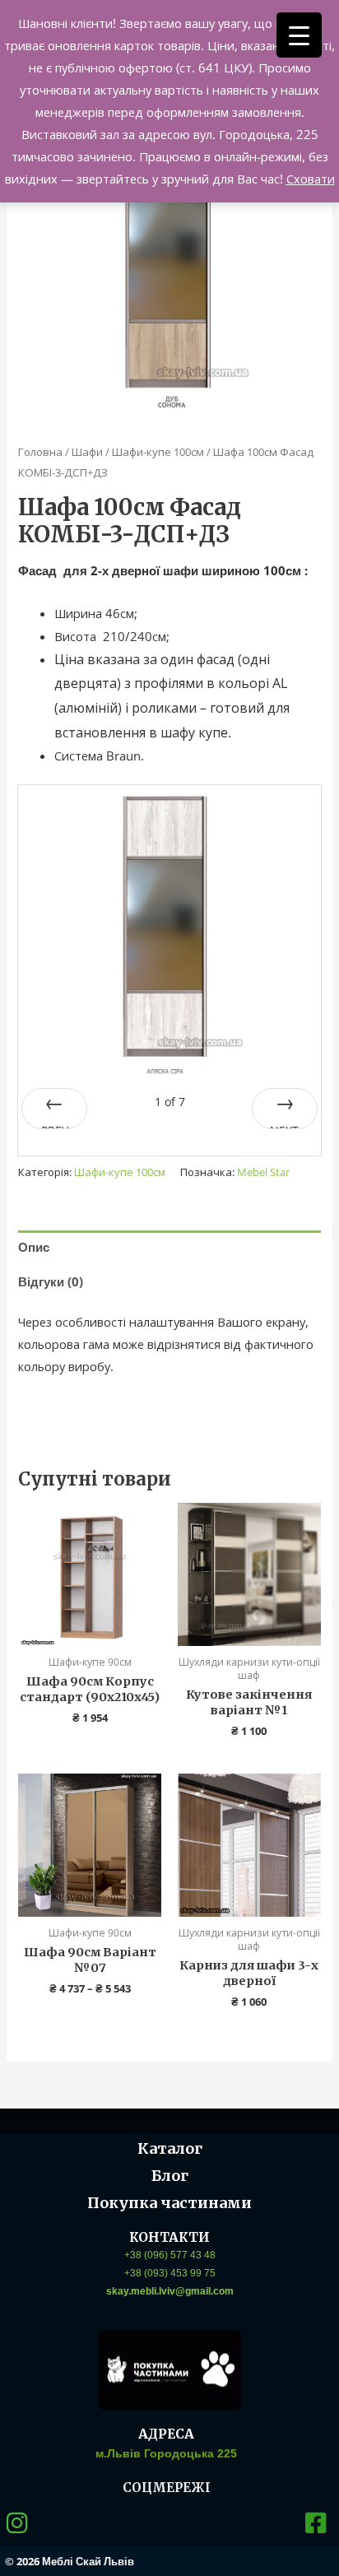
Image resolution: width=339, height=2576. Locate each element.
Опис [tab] (34, 1247)
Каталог (170, 2148)
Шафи (87, 452)
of (170, 1102)
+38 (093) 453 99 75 (170, 2273)
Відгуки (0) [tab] (51, 1281)
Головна (40, 452)
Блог (170, 2176)
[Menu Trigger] (299, 35)
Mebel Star (263, 1172)
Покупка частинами (169, 2203)
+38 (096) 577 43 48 (170, 2255)
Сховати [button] (311, 179)
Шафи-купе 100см (158, 452)
